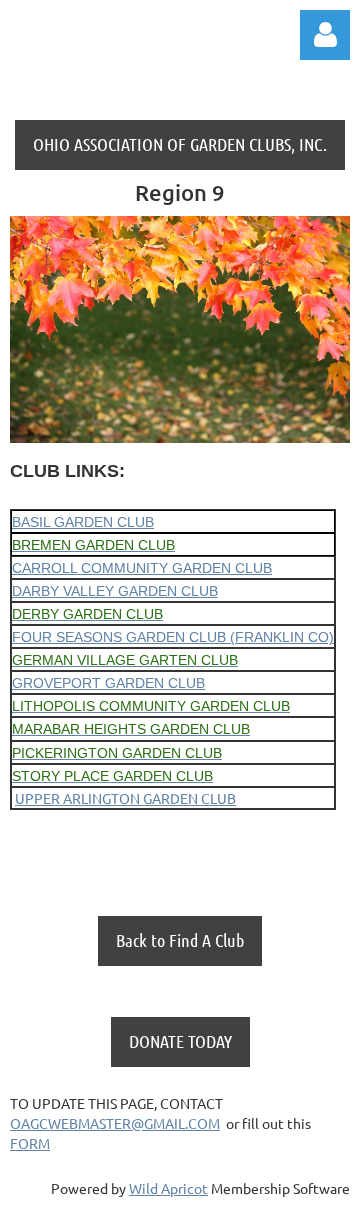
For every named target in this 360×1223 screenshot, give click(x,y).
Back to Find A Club (180, 940)
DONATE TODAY (180, 1041)
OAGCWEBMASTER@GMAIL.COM (115, 1123)
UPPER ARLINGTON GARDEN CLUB (125, 798)
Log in (325, 35)
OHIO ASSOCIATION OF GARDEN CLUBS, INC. (180, 144)
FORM (30, 1143)
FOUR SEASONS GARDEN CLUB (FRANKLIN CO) (173, 637)
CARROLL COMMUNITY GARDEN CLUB (142, 568)
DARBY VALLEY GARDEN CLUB (115, 591)
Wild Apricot (168, 1188)
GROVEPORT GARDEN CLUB (108, 683)
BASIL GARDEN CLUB (83, 522)
